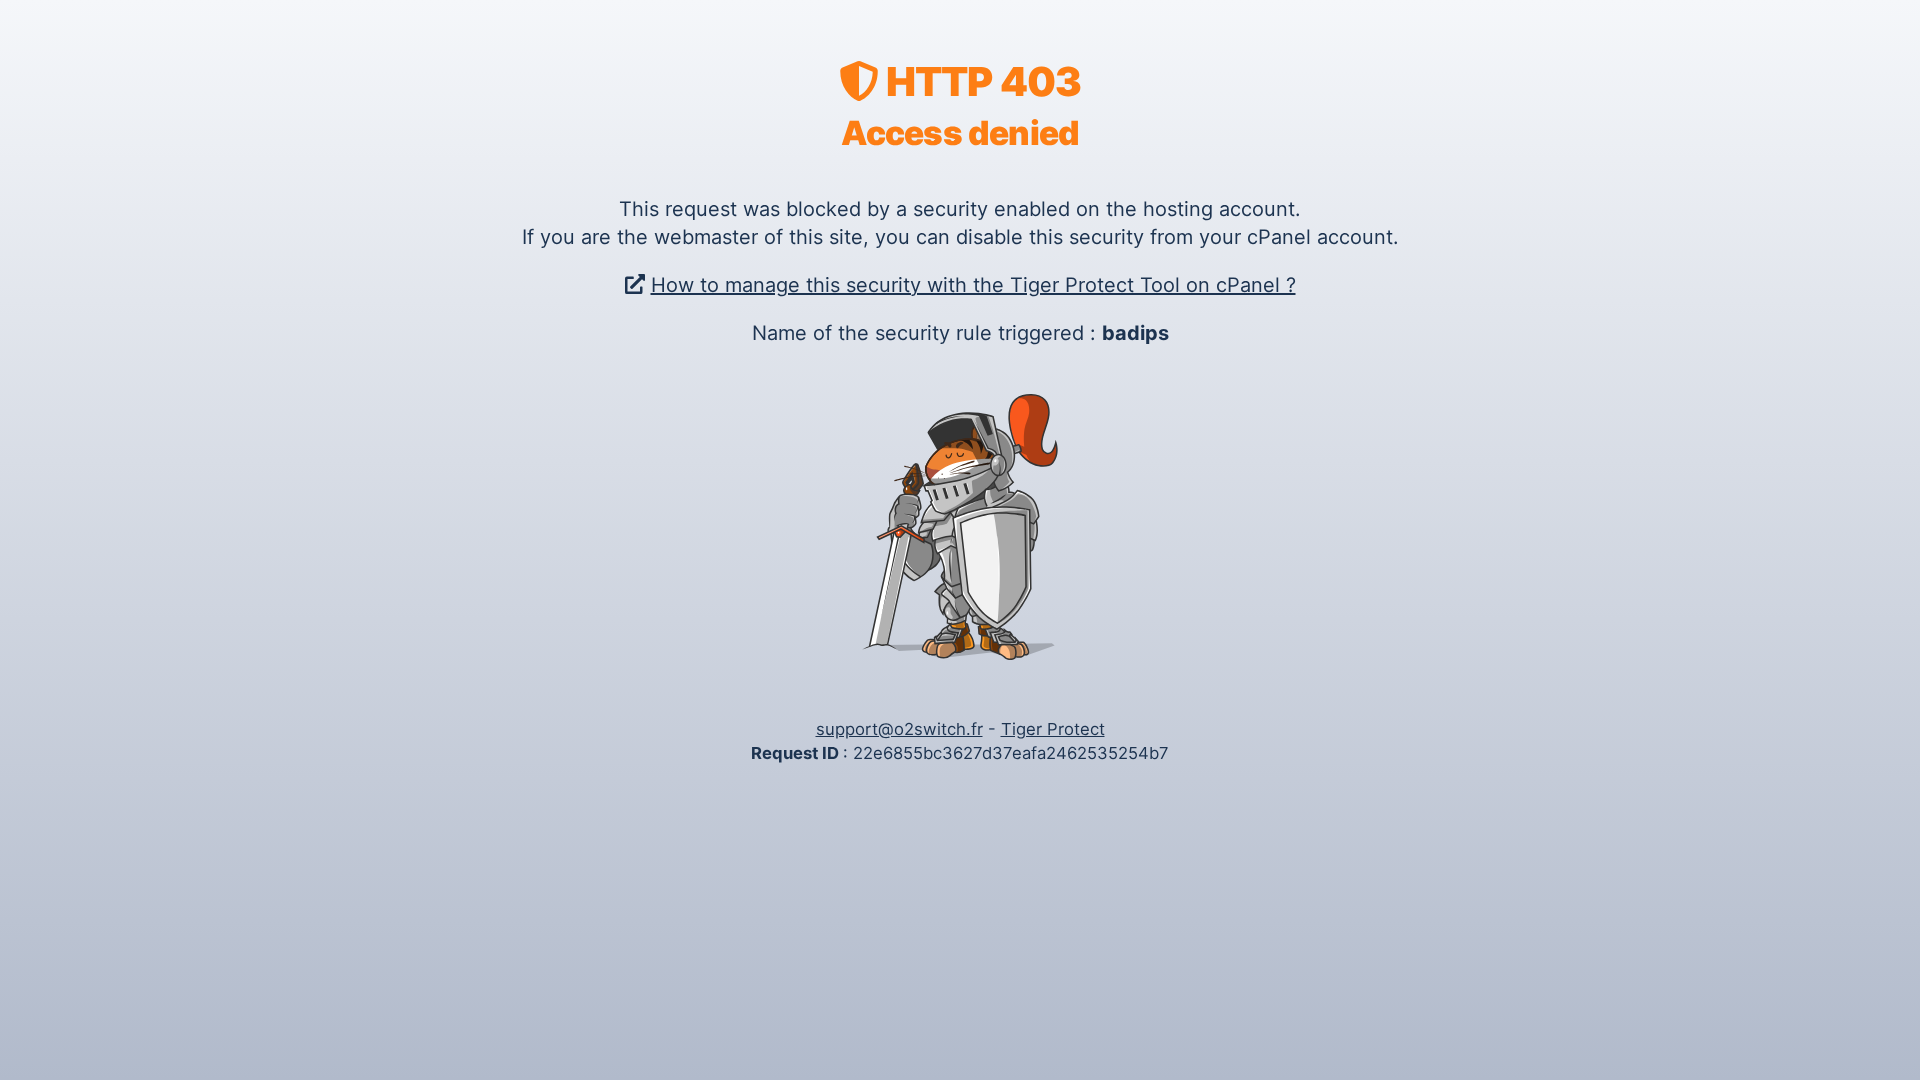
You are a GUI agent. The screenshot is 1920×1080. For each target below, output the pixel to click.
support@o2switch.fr (899, 729)
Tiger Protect (1053, 729)
